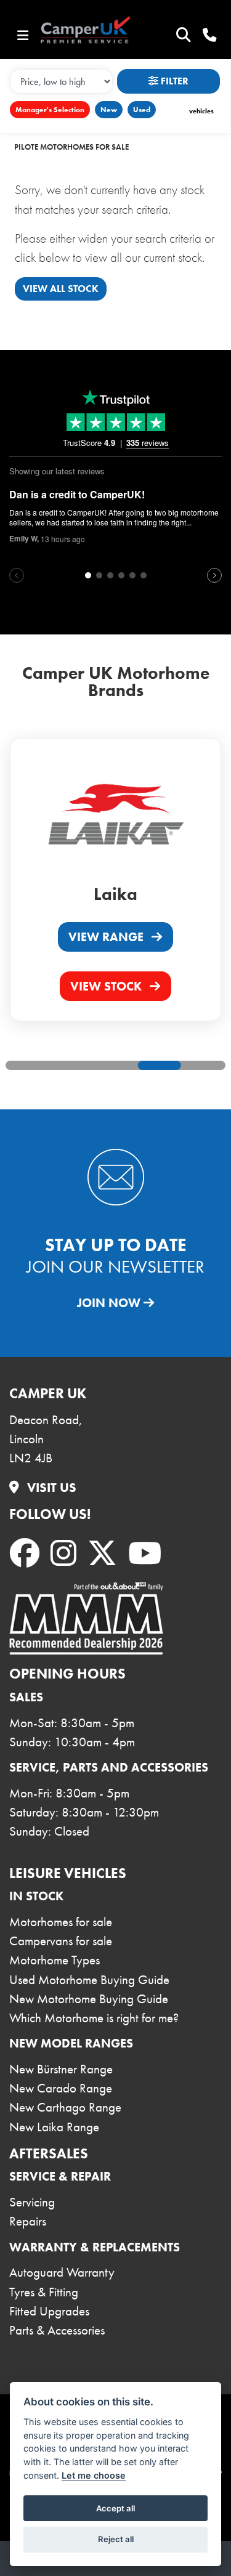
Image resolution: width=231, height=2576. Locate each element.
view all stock (61, 289)
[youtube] (147, 1554)
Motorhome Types (55, 1960)
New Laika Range (54, 2127)
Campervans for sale (61, 1941)
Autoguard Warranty (62, 2272)
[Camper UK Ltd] (94, 31)
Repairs (28, 2221)
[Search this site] (183, 35)
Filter (173, 81)
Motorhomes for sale (61, 1922)
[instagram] (66, 1554)
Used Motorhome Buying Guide (89, 1980)
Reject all (116, 2539)
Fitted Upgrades (49, 2311)
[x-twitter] (105, 1554)
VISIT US (50, 1488)
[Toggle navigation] (23, 36)
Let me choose (94, 2475)
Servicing (32, 2202)
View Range (107, 937)
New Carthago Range (65, 2107)
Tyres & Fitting (44, 2292)
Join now (110, 1303)
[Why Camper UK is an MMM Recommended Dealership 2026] (86, 1618)
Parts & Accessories (57, 2330)
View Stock (107, 986)
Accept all (115, 2508)
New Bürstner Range (61, 2069)
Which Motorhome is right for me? (94, 2018)
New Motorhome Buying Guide (89, 1999)
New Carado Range (61, 2088)
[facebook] (27, 1554)
